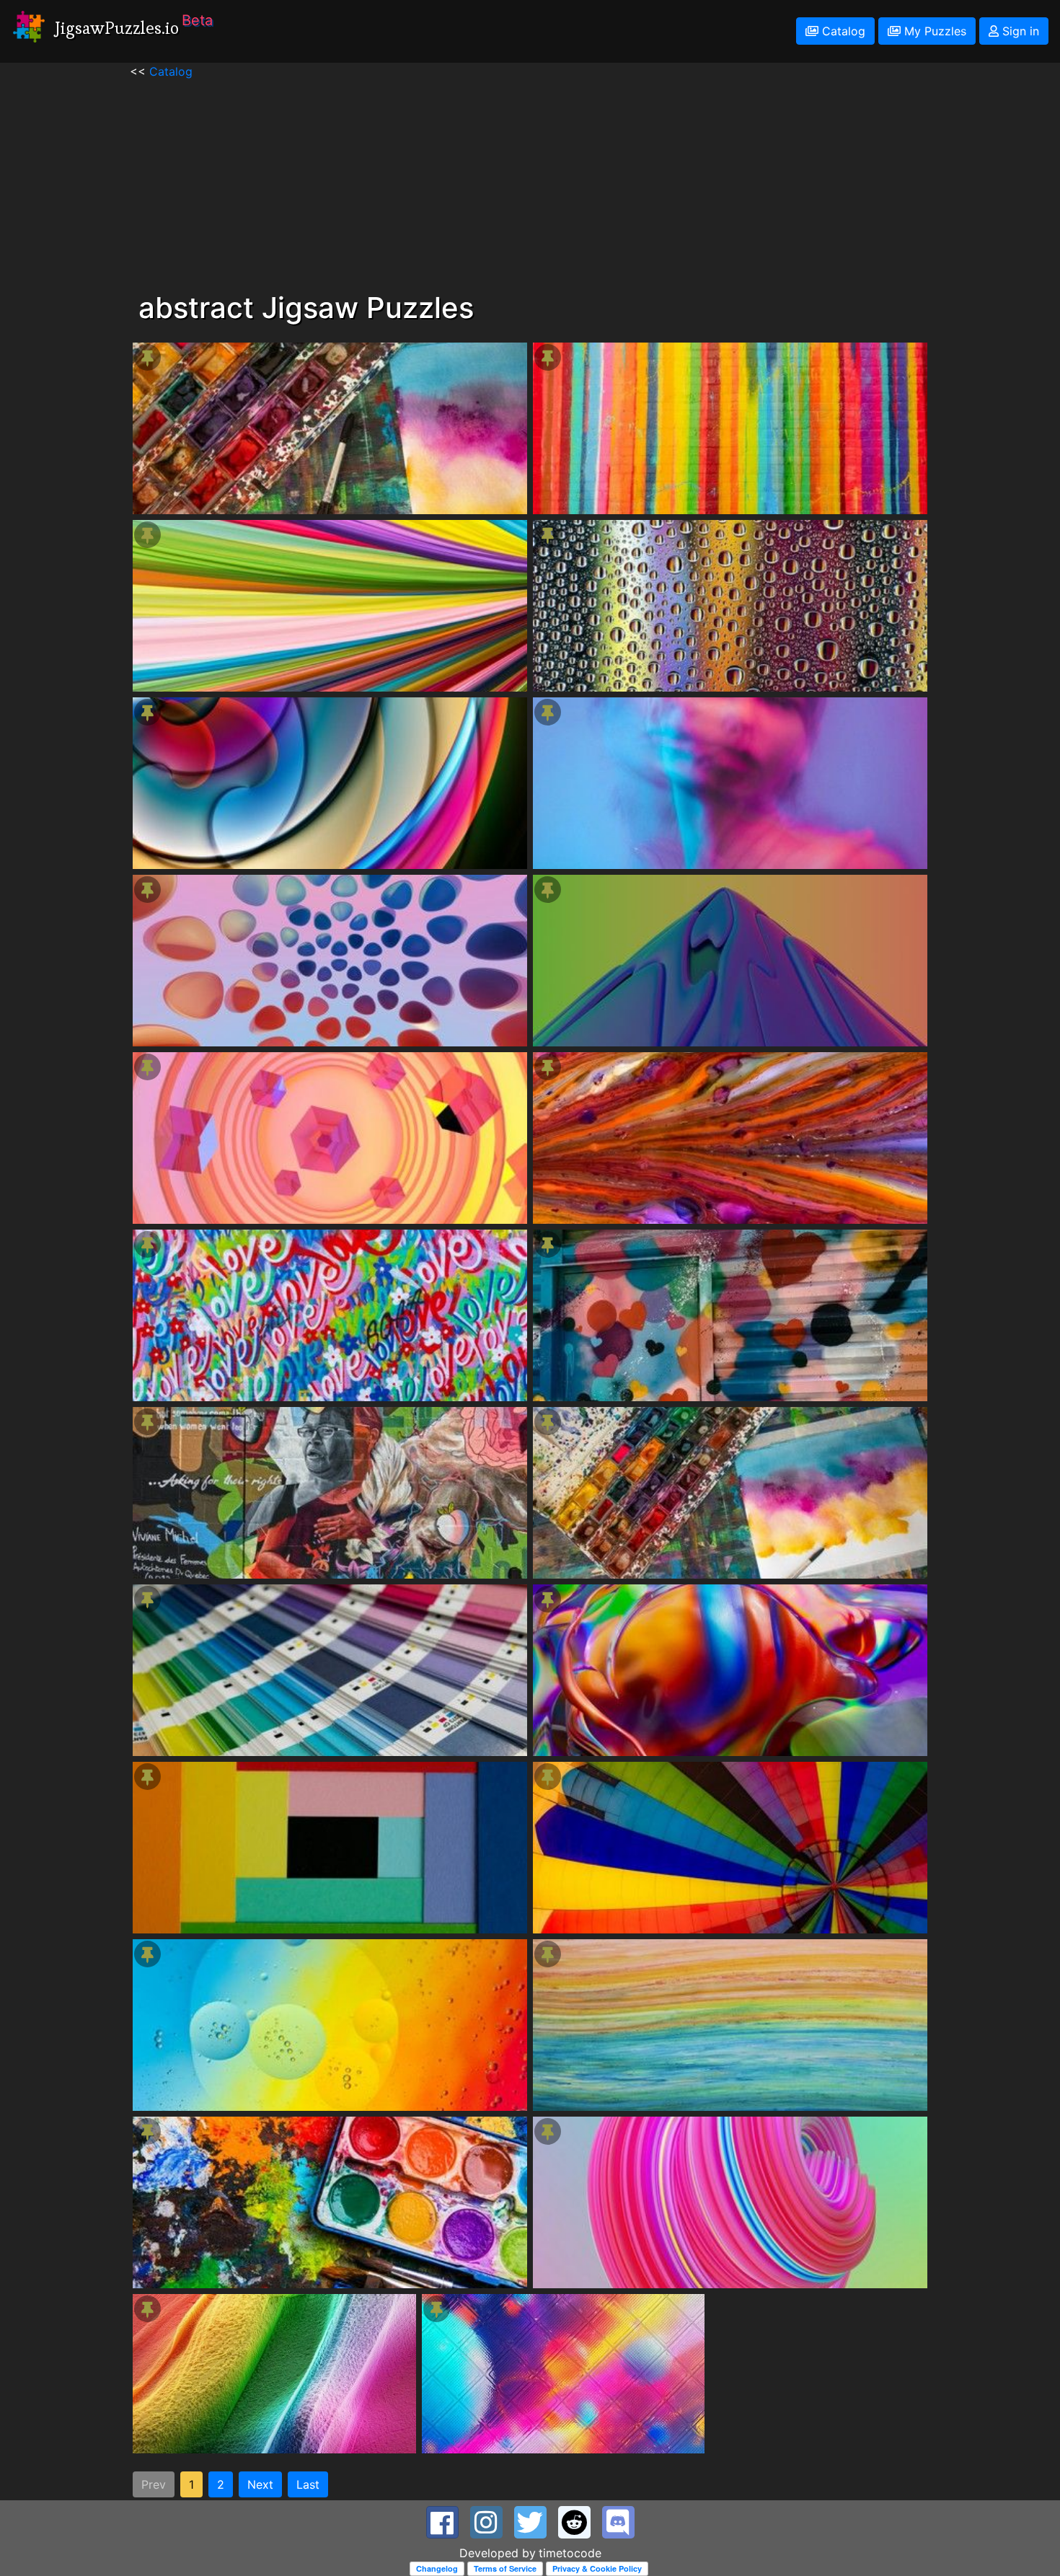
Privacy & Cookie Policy (597, 2568)
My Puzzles (933, 31)
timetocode (570, 2553)
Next (260, 2484)
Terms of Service (505, 2568)
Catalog (842, 31)
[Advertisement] (530, 181)
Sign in (1019, 31)
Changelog (437, 2568)
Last (308, 2484)
